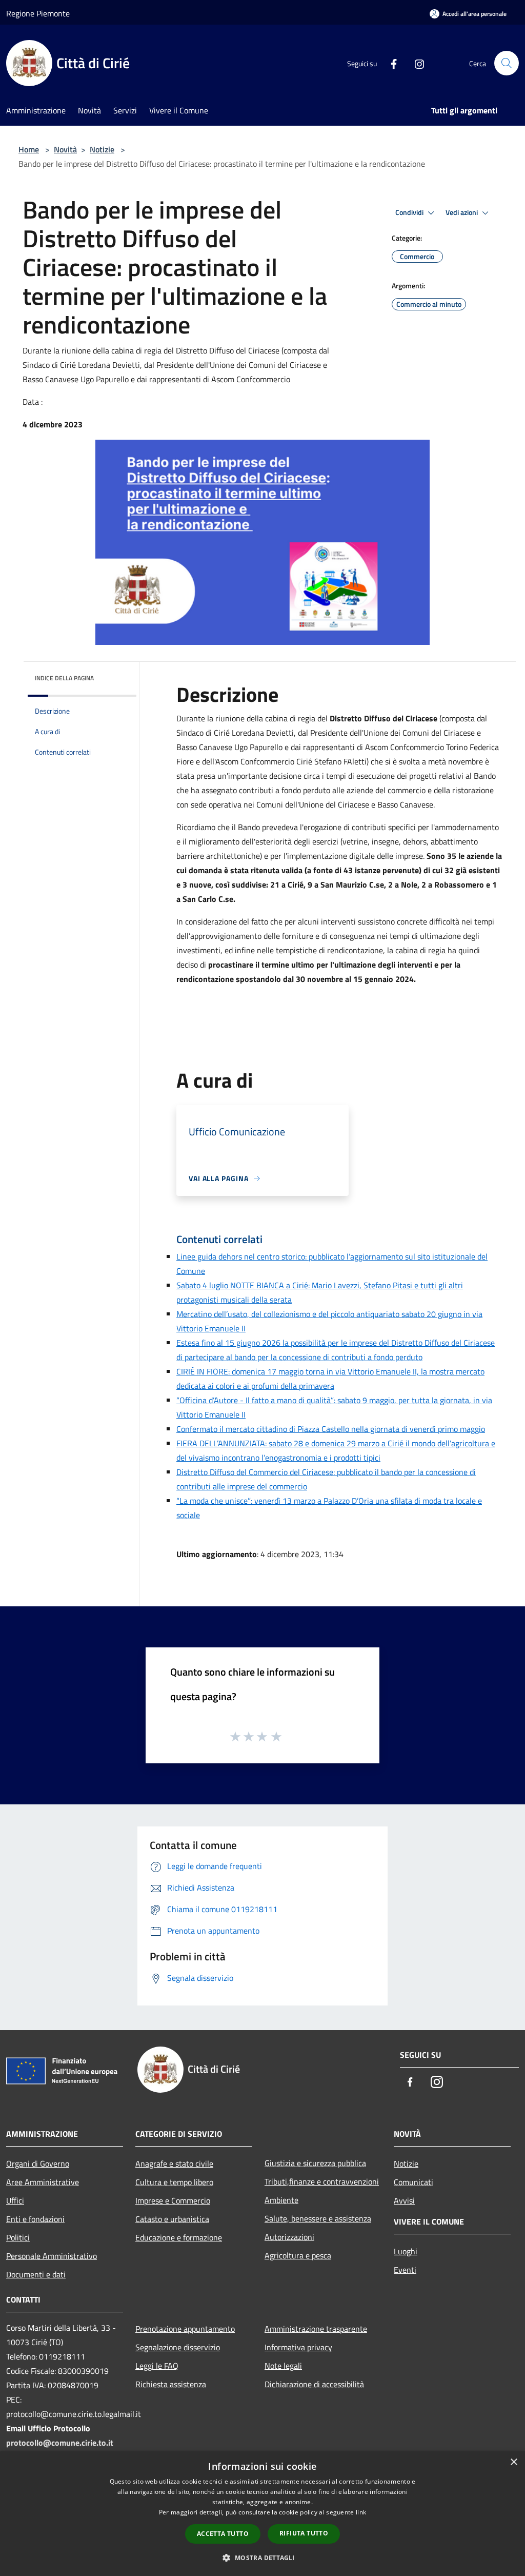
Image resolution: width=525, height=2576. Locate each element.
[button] (262, 2558)
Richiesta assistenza (171, 2384)
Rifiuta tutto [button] (304, 2533)
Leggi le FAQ (157, 2366)
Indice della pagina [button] (64, 678)
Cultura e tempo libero (174, 2182)
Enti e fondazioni (35, 2219)
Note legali (283, 2366)
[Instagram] (415, 63)
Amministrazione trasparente (316, 2329)
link (361, 2512)
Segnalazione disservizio (178, 2347)
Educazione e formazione (179, 2237)
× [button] (513, 2462)
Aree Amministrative (43, 2182)
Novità (65, 149)
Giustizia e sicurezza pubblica (315, 2163)
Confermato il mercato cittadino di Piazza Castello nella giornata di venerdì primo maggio (331, 1429)
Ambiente (281, 2200)
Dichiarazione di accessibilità (314, 2384)
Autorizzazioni (289, 2237)
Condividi (410, 212)
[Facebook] (390, 63)
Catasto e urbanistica (172, 2219)
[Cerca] (507, 63)
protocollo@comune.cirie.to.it (60, 2443)
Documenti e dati (36, 2274)
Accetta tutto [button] (223, 2534)
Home (29, 149)
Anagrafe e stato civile (174, 2164)
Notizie (102, 149)
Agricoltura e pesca (298, 2255)
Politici (18, 2237)
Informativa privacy (298, 2347)
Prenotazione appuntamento (185, 2329)
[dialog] (262, 2514)
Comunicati (413, 2182)
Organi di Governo (38, 2164)
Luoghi (406, 2251)
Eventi (405, 2270)
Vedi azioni (462, 212)
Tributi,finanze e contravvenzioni (322, 2181)
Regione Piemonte (38, 13)
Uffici (15, 2200)
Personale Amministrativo (52, 2256)
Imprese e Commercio (173, 2200)
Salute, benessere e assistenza (318, 2218)
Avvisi (404, 2200)
